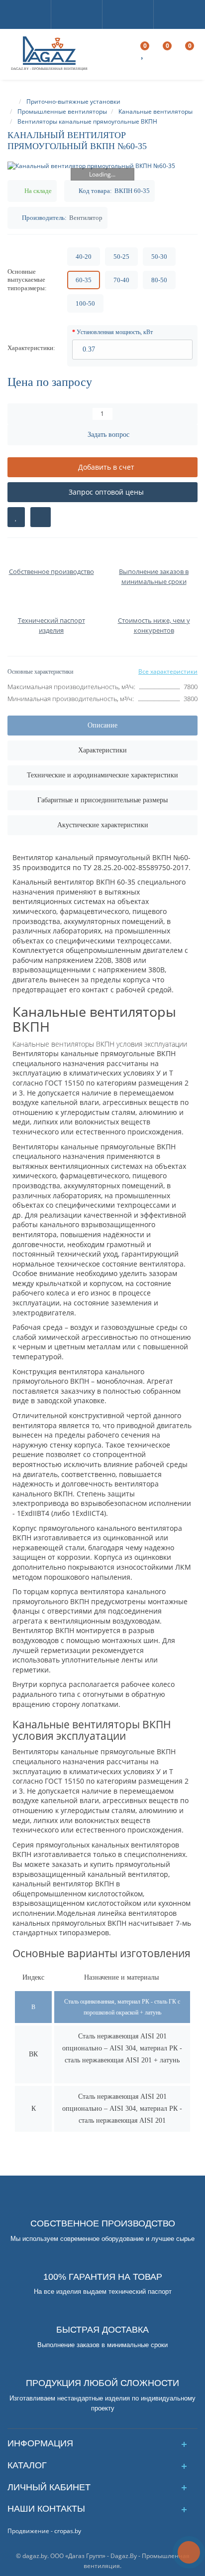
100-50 (85, 303)
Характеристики (102, 750)
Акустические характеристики (103, 825)
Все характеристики (168, 671)
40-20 (84, 257)
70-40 (121, 280)
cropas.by (68, 2531)
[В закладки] (16, 517)
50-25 (121, 257)
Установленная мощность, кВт (115, 332)
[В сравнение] (41, 517)
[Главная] (12, 101)
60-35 (84, 280)
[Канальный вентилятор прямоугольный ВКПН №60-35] (102, 166)
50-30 (159, 257)
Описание (102, 725)
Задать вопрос (108, 435)
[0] (143, 55)
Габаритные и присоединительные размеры (102, 800)
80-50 (159, 280)
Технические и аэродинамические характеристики (102, 775)
